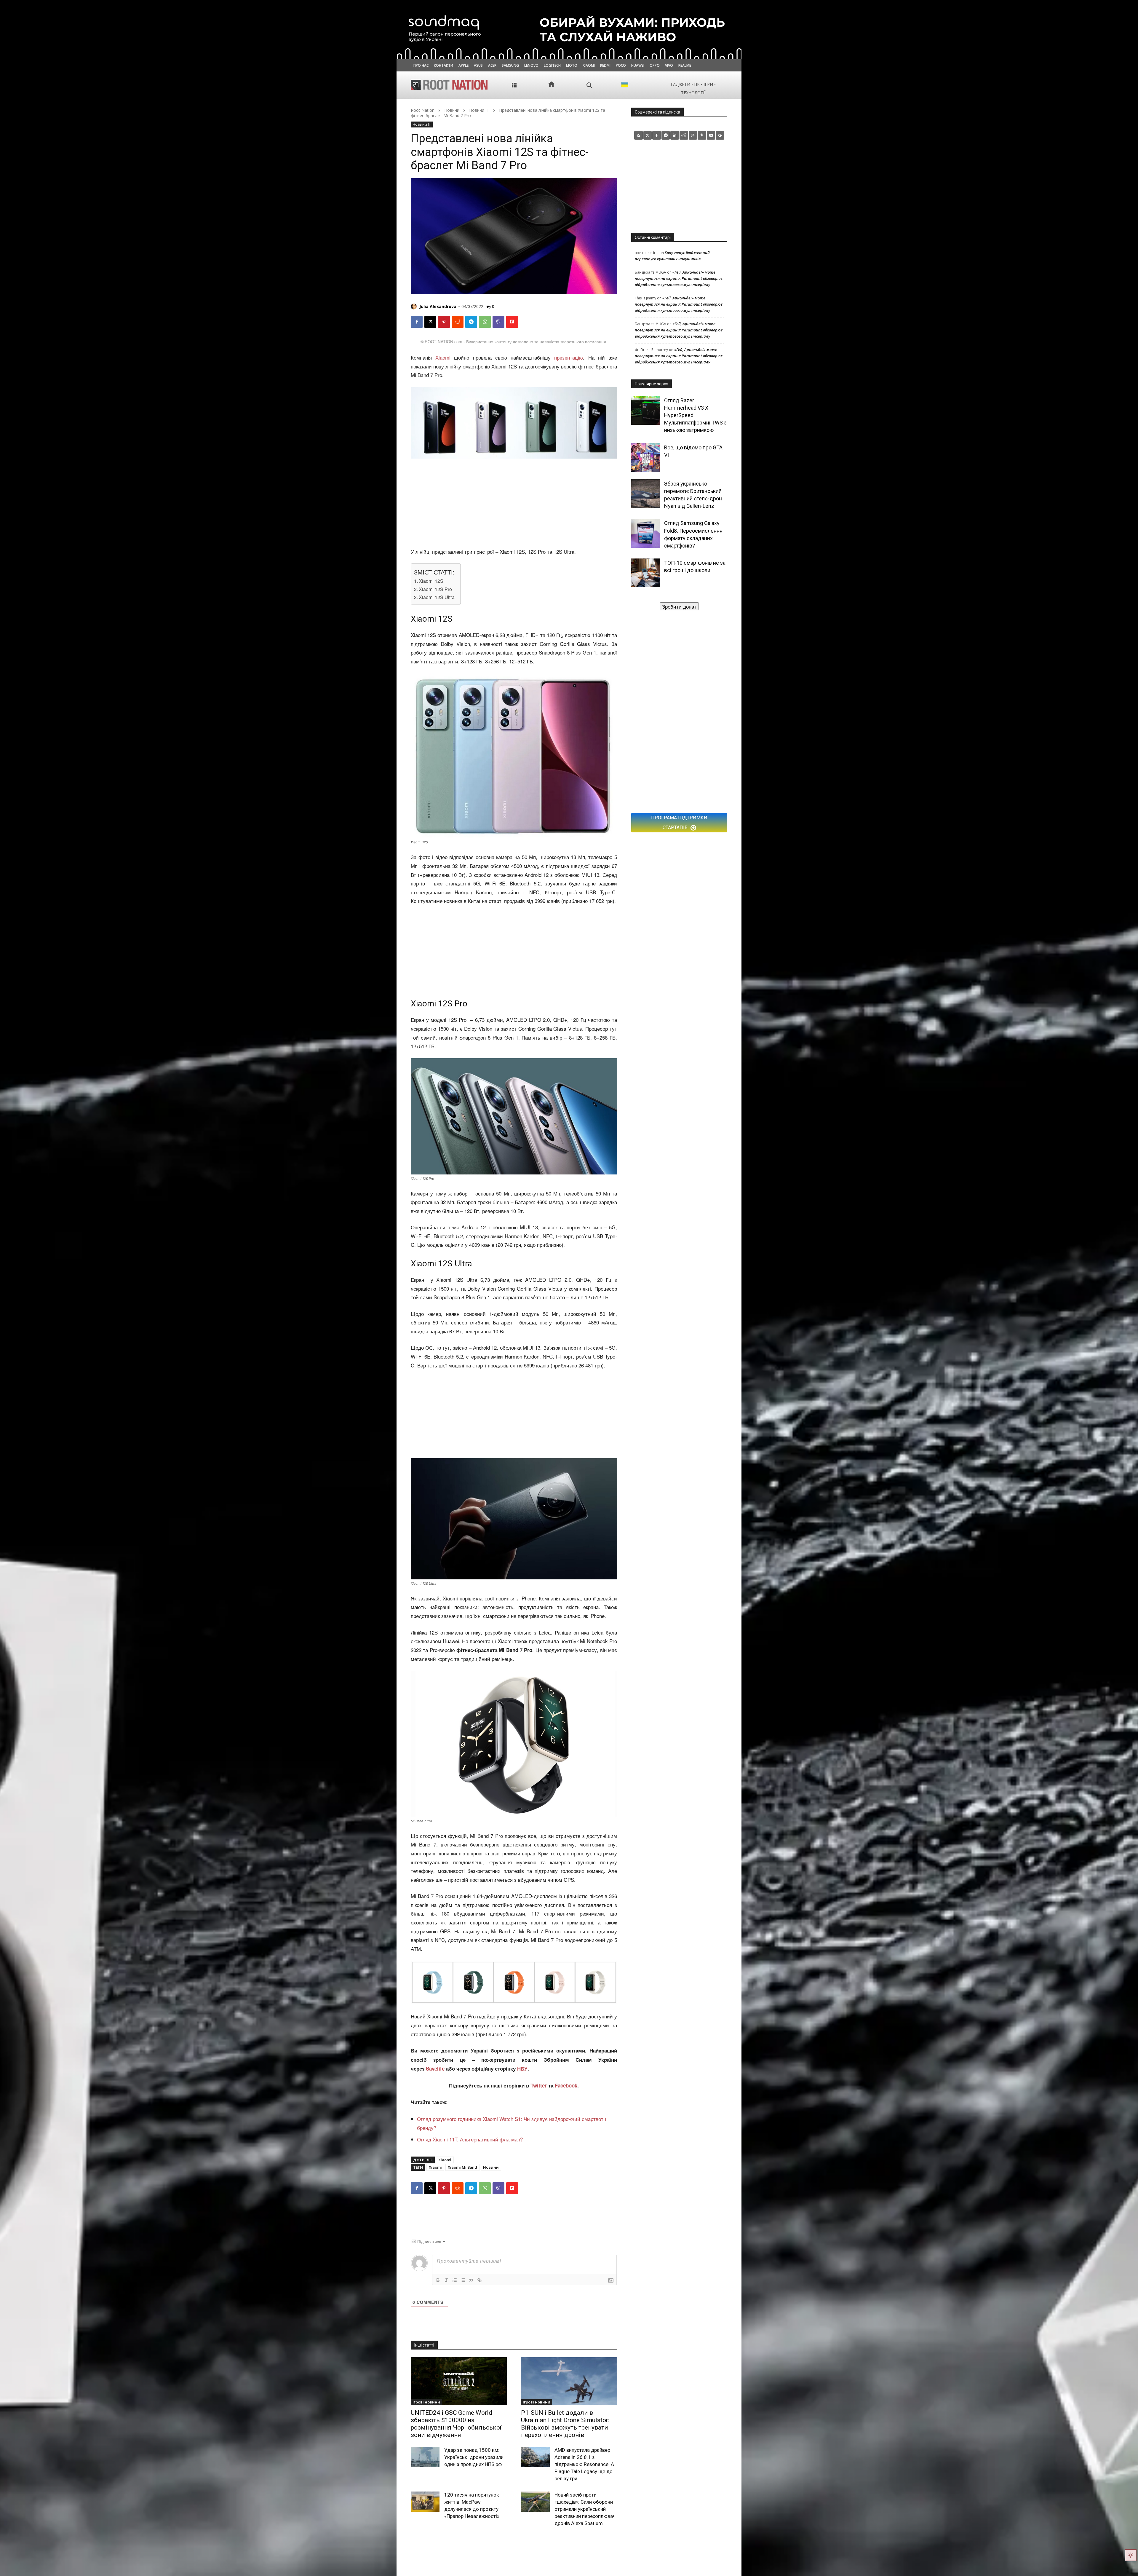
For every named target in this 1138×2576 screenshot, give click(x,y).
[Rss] (638, 135)
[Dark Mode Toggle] (1131, 2555)
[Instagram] (693, 135)
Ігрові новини (426, 2402)
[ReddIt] (458, 322)
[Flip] (512, 322)
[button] (590, 86)
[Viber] (498, 322)
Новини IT (479, 110)
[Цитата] (471, 2280)
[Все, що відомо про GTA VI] (646, 458)
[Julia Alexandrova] (415, 307)
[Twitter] (648, 135)
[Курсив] (446, 2280)
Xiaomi (441, 357)
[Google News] (720, 135)
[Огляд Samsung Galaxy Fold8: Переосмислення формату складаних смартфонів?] (646, 533)
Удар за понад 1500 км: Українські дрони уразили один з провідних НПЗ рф (474, 2457)
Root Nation (423, 110)
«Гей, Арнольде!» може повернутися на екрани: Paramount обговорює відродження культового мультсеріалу (679, 278)
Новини (452, 110)
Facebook (566, 2085)
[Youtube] (711, 135)
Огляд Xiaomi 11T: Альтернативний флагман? (470, 2139)
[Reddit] (684, 135)
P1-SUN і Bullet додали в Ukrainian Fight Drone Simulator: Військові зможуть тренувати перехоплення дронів (565, 2424)
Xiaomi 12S (431, 581)
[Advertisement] (514, 503)
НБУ (522, 2069)
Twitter (539, 2085)
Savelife (436, 2069)
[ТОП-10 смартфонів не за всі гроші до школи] (646, 573)
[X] (430, 322)
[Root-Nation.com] (449, 85)
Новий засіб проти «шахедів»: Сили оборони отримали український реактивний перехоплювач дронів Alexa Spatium (585, 2509)
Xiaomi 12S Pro (435, 589)
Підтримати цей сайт (679, 606)
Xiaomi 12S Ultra (437, 597)
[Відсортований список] (455, 2280)
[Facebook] (417, 322)
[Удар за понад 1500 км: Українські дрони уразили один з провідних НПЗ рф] (425, 2457)
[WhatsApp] (485, 322)
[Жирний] (438, 2280)
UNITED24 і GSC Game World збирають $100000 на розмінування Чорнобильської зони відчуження (456, 2424)
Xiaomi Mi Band (462, 2167)
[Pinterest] (444, 322)
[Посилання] (480, 2280)
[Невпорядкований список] (463, 2280)
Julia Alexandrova (438, 306)
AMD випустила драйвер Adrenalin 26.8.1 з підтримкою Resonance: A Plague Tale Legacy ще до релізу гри (584, 2464)
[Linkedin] (675, 135)
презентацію (569, 357)
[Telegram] (471, 322)
